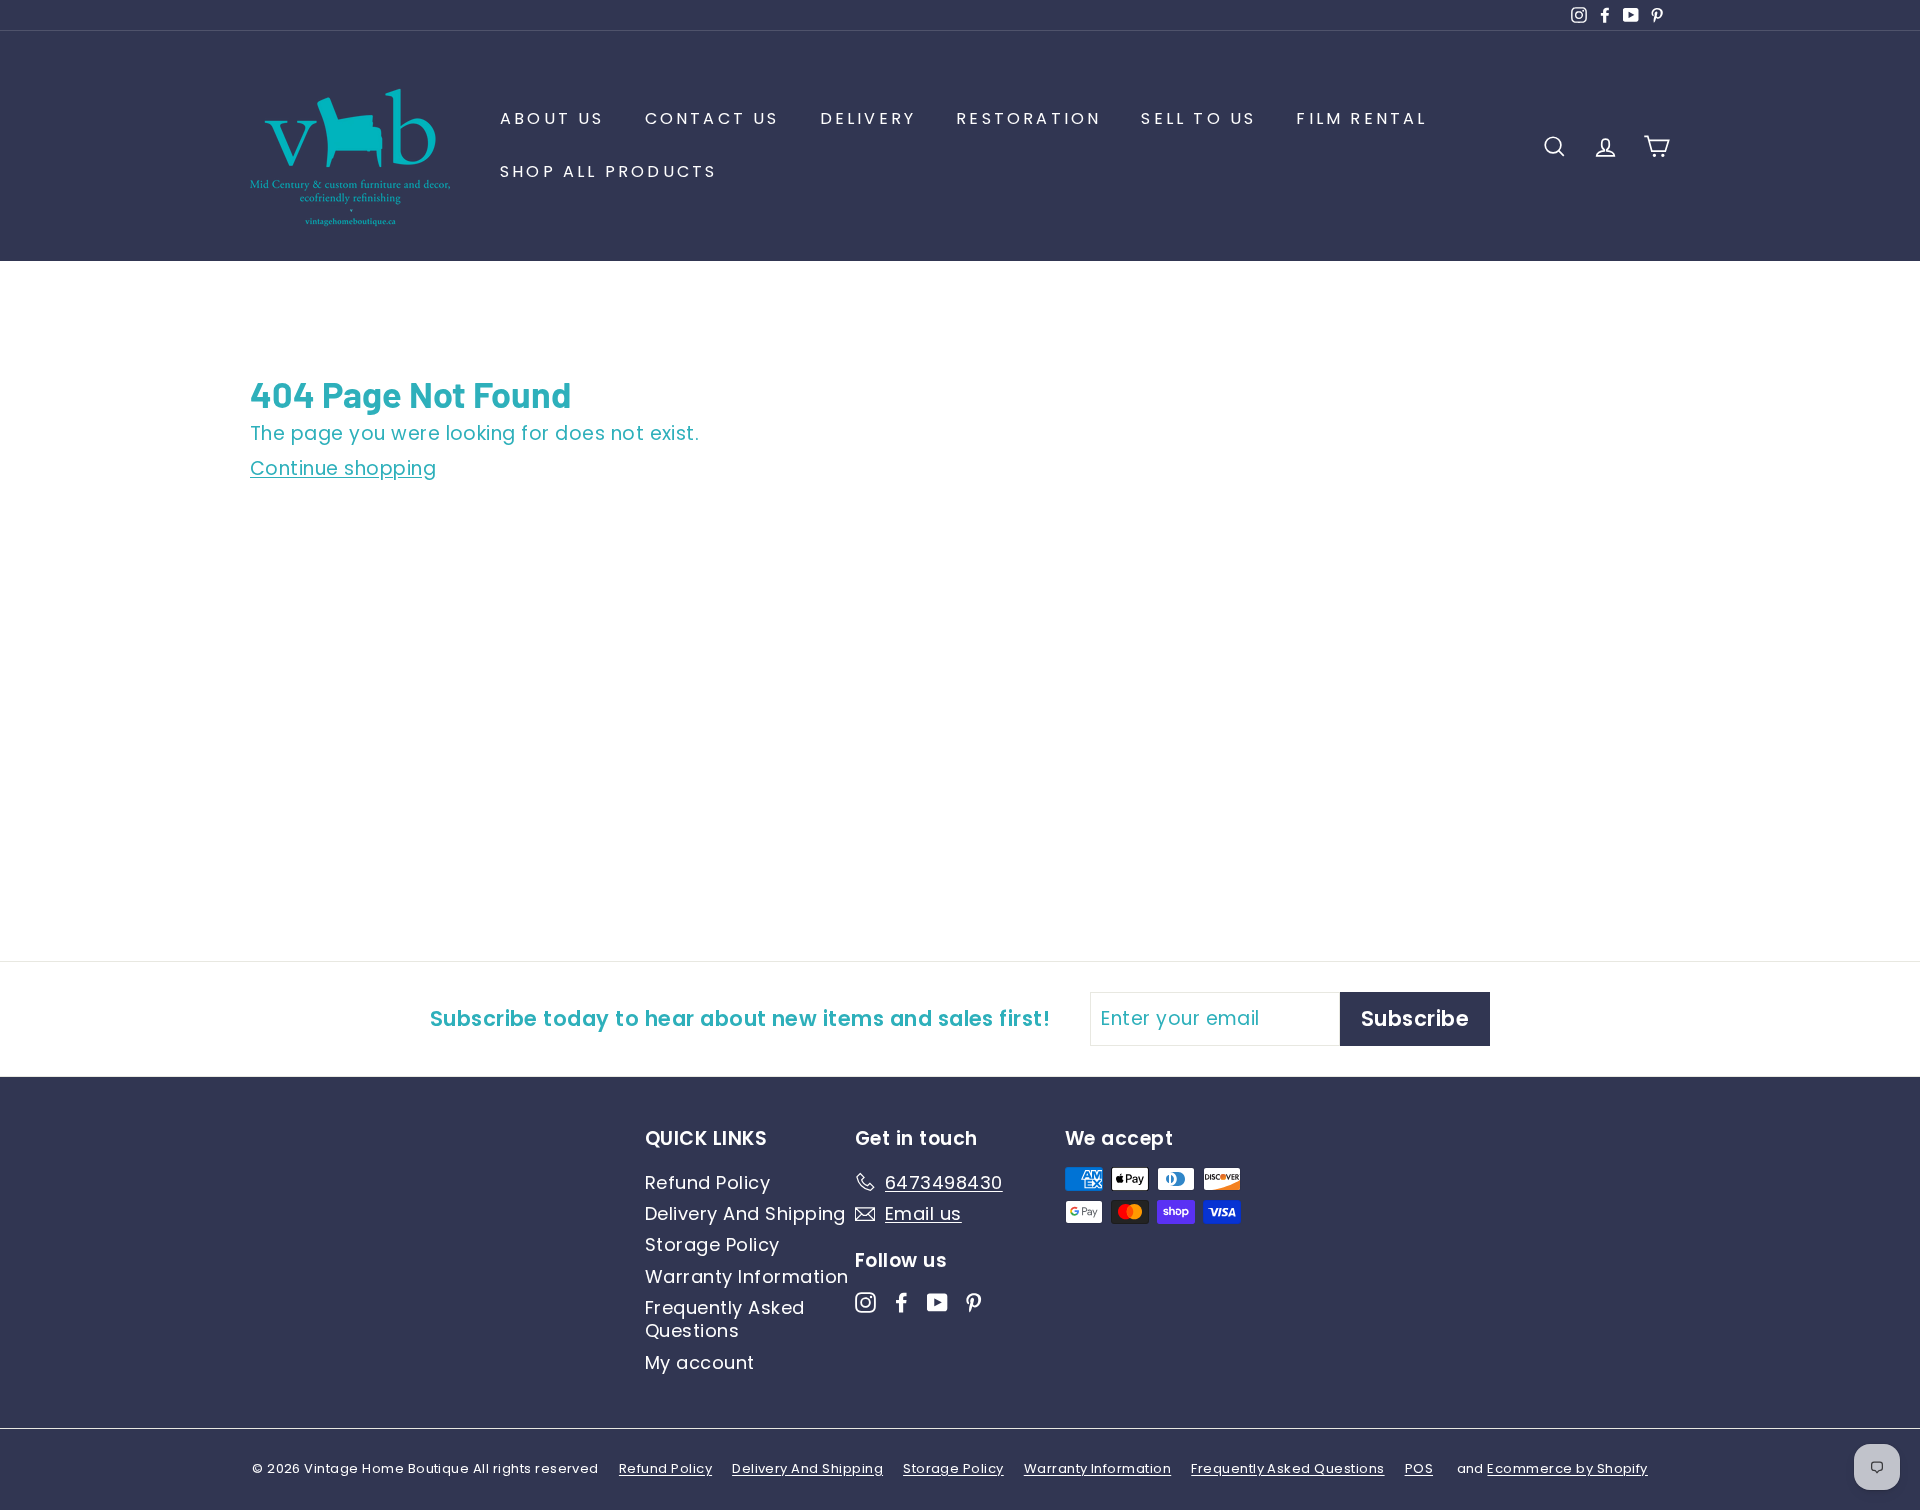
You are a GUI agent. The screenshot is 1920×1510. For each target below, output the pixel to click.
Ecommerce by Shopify (1567, 1468)
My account (700, 1362)
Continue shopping (343, 468)
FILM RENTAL (1361, 118)
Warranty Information (747, 1276)
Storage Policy (712, 1244)
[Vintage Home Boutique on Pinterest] (973, 1301)
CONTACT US (712, 118)
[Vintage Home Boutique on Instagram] (865, 1301)
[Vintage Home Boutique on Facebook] (901, 1301)
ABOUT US (552, 118)
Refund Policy (707, 1182)
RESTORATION (1028, 118)
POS (1419, 1468)
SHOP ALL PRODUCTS (608, 171)
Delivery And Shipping (745, 1213)
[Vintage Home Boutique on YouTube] (937, 1301)
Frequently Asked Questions (725, 1319)
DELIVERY (868, 118)
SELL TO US (1198, 118)
